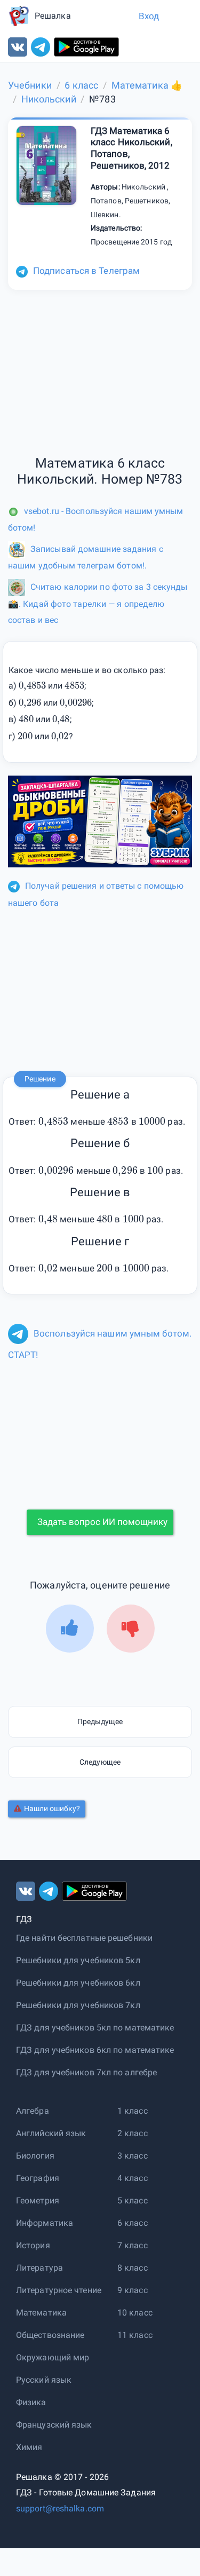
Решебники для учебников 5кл (78, 1960)
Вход (149, 16)
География (38, 2178)
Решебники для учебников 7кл (78, 2005)
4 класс (133, 2178)
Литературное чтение (59, 2290)
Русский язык (44, 2380)
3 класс (133, 2156)
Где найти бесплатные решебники (84, 1938)
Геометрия (38, 2200)
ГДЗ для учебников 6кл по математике (95, 2050)
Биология (35, 2156)
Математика (41, 2313)
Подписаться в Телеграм (86, 271)
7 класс (133, 2245)
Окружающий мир (53, 2357)
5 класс (133, 2200)
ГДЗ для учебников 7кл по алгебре (86, 2072)
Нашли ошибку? (52, 1808)
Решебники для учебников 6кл (78, 1983)
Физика (31, 2402)
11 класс (135, 2335)
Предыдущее (100, 1721)
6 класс (133, 2223)
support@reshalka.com (60, 2508)
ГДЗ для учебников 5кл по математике (95, 2028)
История (33, 2245)
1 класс (133, 2111)
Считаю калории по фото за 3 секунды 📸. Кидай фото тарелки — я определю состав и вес (98, 603)
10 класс (135, 2313)
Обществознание (50, 2335)
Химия (29, 2447)
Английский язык (51, 2133)
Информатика (45, 2223)
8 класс (133, 2268)
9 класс (133, 2290)
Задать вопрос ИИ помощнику (102, 1522)
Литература (39, 2268)
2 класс (133, 2133)
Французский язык (54, 2425)
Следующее (100, 1762)
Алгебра (33, 2111)
